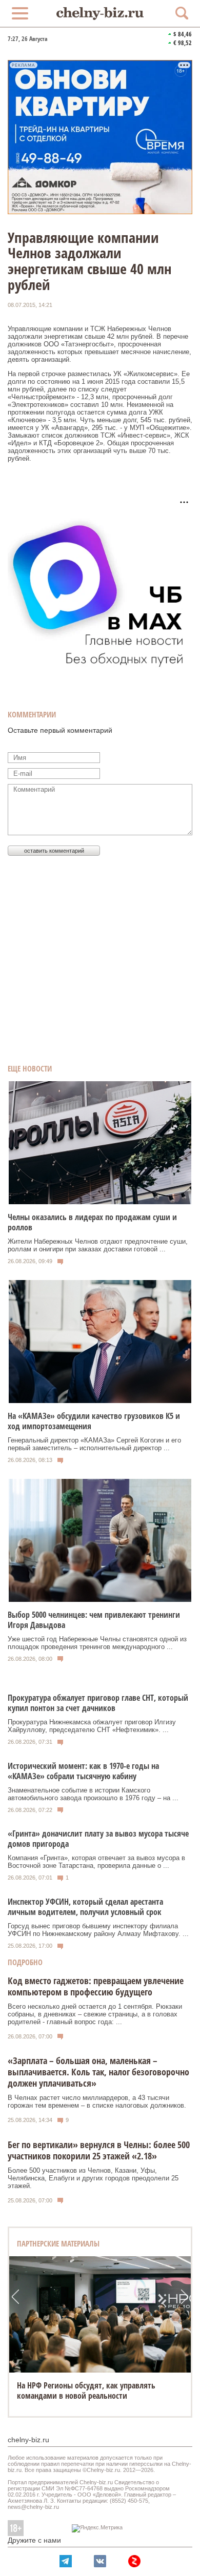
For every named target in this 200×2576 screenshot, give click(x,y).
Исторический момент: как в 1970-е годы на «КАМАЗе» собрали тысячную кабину (83, 1771)
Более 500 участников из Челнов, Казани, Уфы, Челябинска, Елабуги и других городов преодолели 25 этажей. (93, 2178)
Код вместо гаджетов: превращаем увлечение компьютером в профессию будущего (96, 1986)
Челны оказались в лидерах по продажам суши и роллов (92, 1222)
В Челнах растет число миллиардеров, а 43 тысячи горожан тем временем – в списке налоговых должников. (97, 2101)
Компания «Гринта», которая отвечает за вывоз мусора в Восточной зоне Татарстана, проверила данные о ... (96, 1862)
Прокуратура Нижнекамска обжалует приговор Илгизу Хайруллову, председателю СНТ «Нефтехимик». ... (92, 1726)
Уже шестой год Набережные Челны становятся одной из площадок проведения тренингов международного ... (97, 1643)
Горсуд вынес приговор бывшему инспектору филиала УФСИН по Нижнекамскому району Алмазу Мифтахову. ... (98, 1930)
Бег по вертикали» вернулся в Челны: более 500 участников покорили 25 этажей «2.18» (99, 2150)
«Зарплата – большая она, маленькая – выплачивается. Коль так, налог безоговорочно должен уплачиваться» (98, 2072)
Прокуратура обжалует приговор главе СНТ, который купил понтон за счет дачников (98, 1703)
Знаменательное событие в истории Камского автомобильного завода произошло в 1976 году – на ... (93, 1794)
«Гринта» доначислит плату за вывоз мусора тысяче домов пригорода (98, 1839)
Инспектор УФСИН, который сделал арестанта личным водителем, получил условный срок (85, 1907)
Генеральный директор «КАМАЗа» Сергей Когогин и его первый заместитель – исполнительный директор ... (94, 1444)
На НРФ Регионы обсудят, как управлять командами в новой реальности (86, 2390)
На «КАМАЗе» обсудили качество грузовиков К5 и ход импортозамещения (94, 1421)
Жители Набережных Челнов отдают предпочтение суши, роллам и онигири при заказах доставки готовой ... (98, 1245)
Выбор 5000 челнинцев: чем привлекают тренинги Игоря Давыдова (94, 1620)
